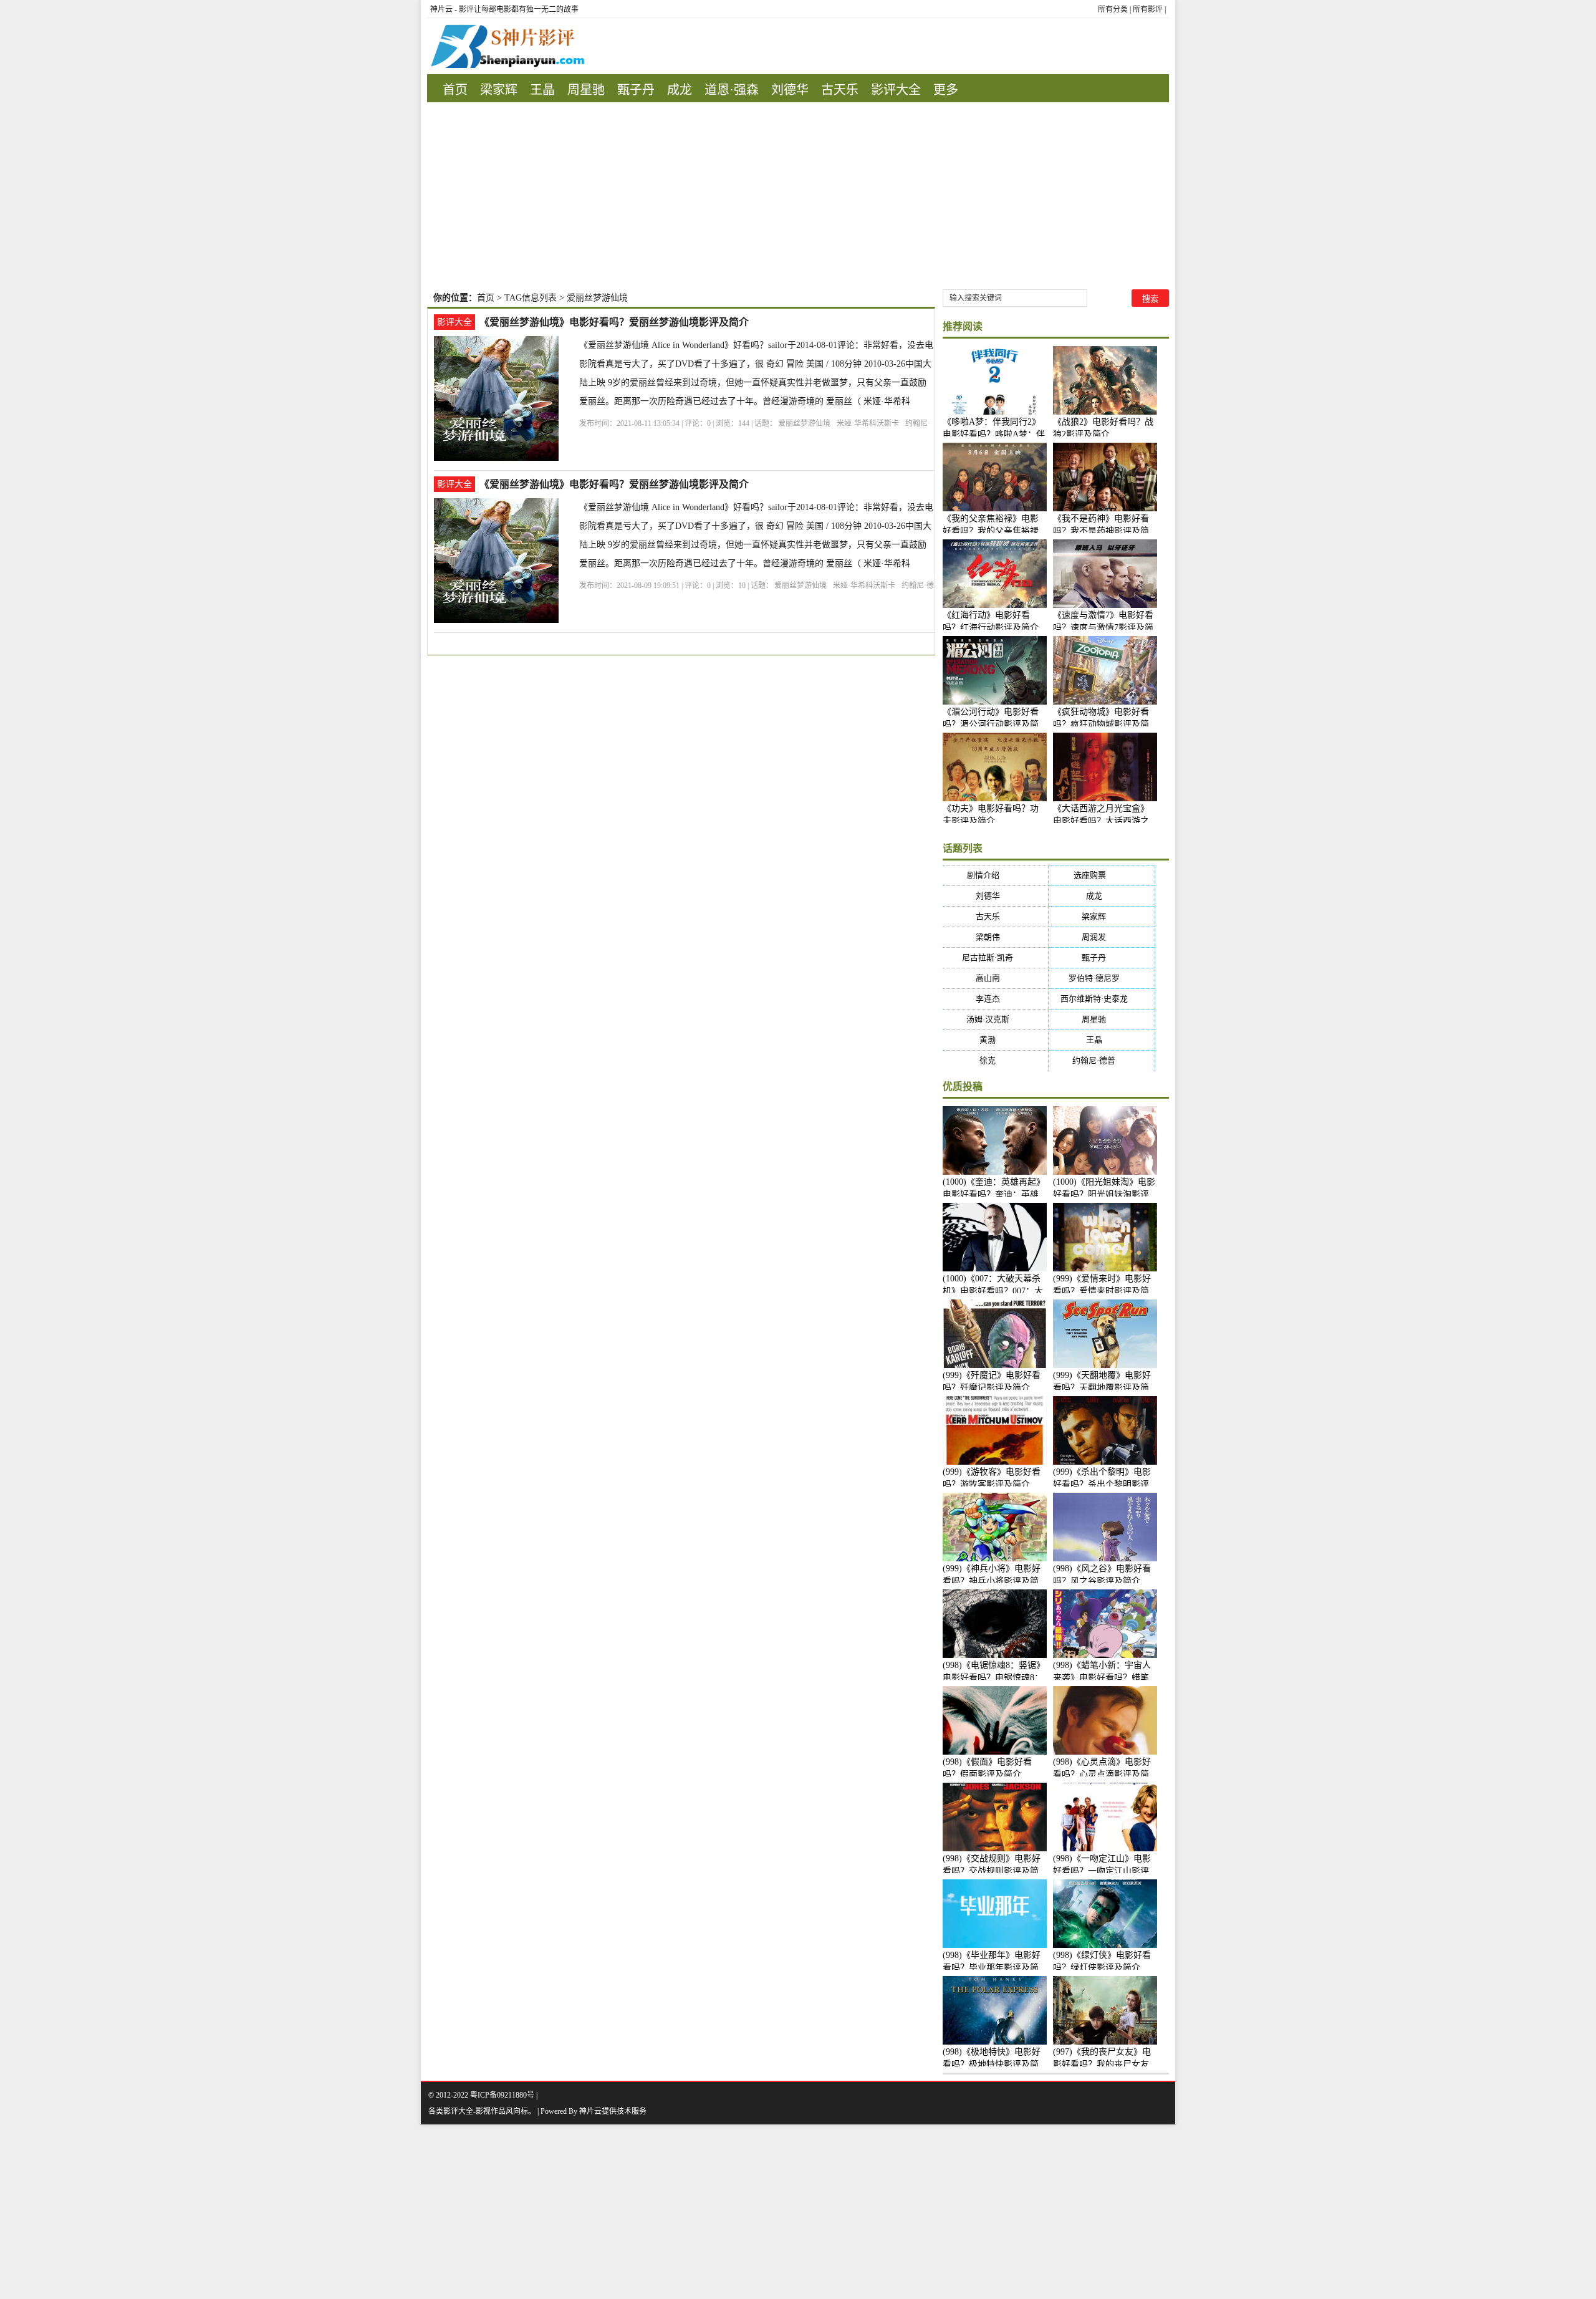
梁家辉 (499, 90)
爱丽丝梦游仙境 (804, 423)
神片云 (590, 2111)
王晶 (542, 90)
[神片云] (506, 46)
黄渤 (995, 1040)
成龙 (680, 90)
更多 (946, 90)
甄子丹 (636, 90)
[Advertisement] (798, 196)
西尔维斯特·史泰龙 (1102, 999)
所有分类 (1113, 9)
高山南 (996, 978)
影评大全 (896, 90)
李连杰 (996, 999)
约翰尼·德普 (1102, 1060)
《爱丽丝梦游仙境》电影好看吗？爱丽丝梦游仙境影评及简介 (614, 322)
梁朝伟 (996, 937)
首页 (455, 90)
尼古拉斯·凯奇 (995, 957)
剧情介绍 (995, 875)
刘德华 (790, 90)
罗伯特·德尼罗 (1102, 978)
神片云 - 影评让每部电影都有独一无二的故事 (504, 9)
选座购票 (1102, 875)
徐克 (995, 1060)
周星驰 (586, 90)
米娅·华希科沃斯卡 (868, 423)
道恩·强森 (732, 90)
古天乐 (840, 90)
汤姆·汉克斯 (996, 1019)
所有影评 (1148, 9)
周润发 (1102, 937)
